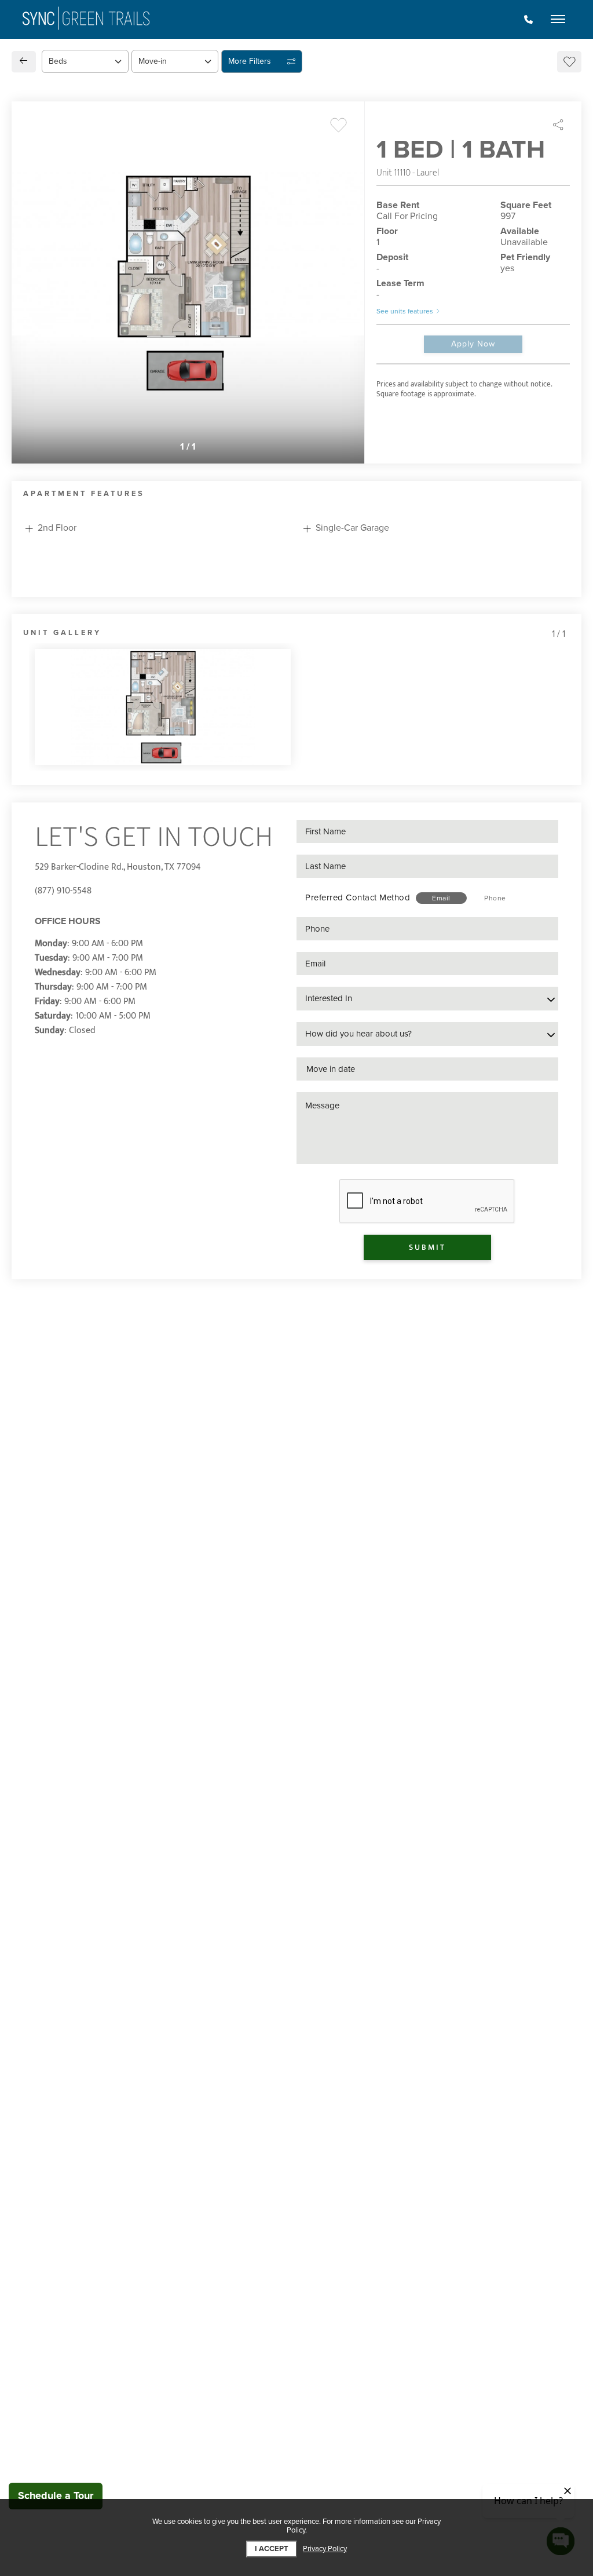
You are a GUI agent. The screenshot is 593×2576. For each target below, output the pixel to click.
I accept (272, 2549)
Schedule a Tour (56, 2495)
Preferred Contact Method (358, 897)
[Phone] (528, 20)
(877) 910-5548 (63, 891)
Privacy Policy (325, 2549)
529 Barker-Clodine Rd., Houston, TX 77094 (118, 867)
